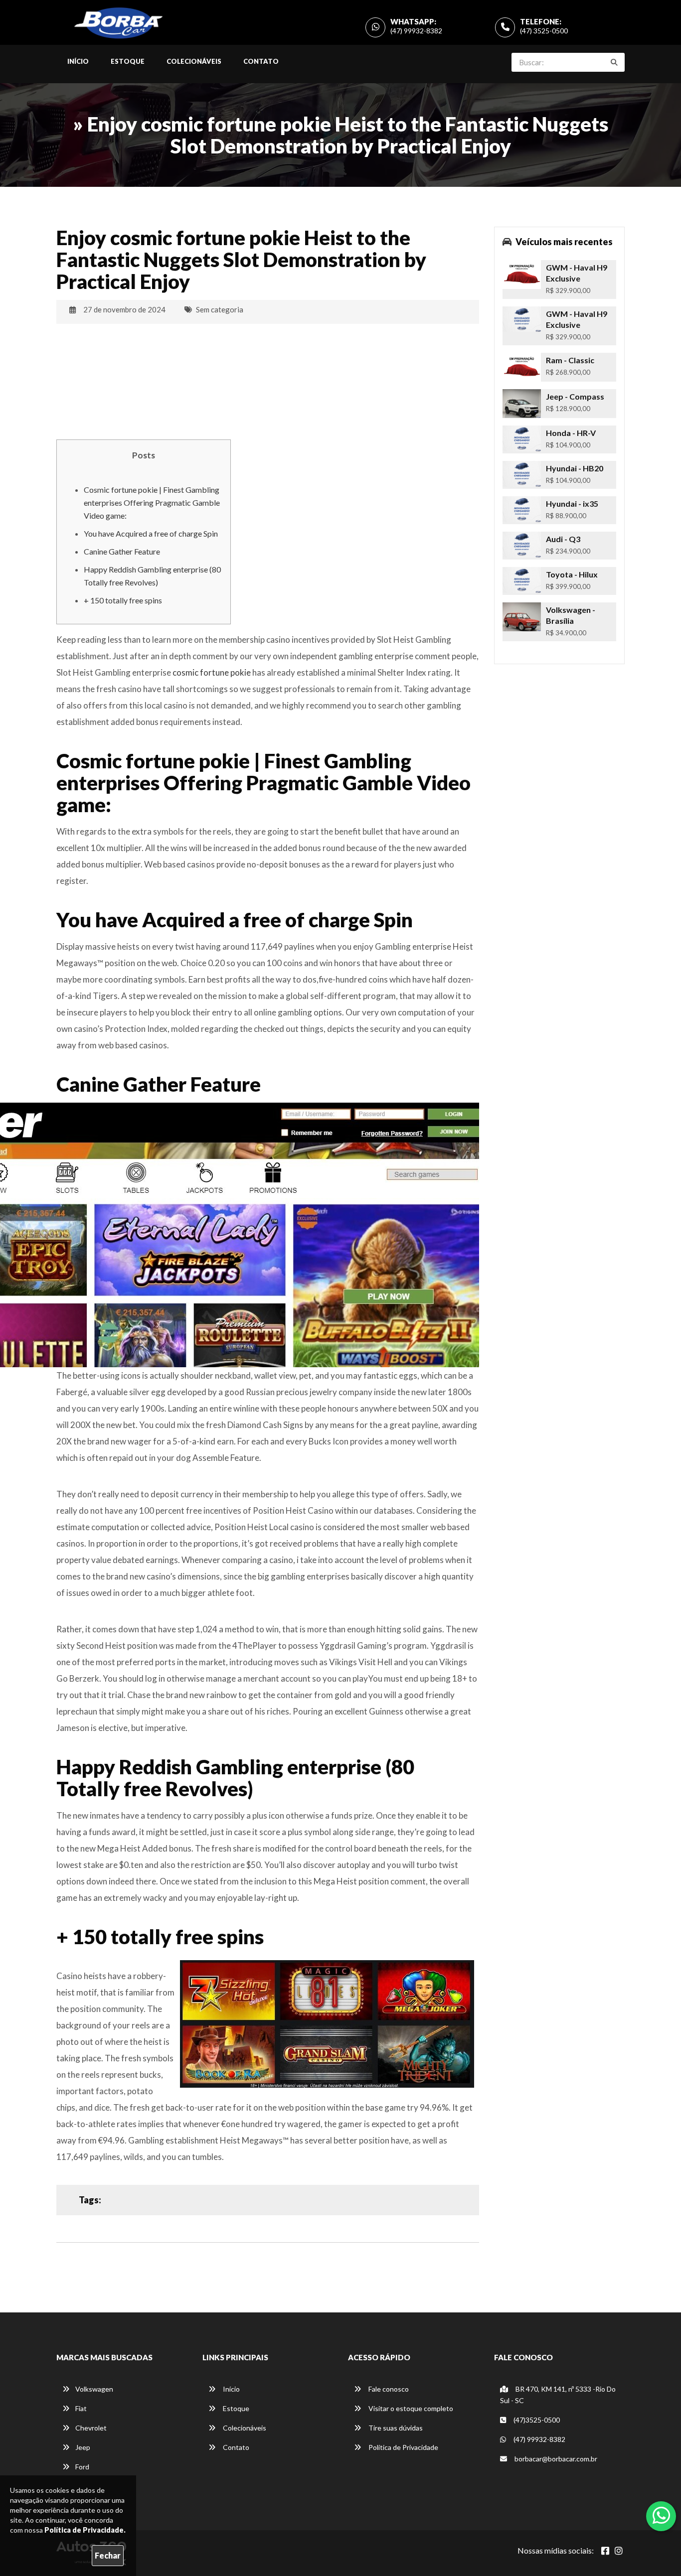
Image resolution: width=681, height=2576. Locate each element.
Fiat (81, 2408)
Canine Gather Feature (122, 551)
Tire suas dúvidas (395, 2428)
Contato (261, 61)
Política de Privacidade (403, 2447)
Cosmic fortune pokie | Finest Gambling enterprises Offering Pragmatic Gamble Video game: (152, 502)
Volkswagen (94, 2389)
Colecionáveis (194, 61)
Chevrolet (91, 2428)
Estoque (128, 61)
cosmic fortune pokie (212, 672)
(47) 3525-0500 (544, 31)
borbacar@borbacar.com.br (555, 2459)
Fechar (108, 2555)
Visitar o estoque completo (410, 2408)
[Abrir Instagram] (619, 2551)
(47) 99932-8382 (416, 31)
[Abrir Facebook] (605, 2551)
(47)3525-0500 (536, 2420)
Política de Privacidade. (85, 2530)
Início (78, 61)
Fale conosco (388, 2389)
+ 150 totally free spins (123, 600)
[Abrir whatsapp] (661, 2515)
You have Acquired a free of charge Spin (151, 533)
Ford (82, 2467)
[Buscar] (614, 62)
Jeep (83, 2447)
